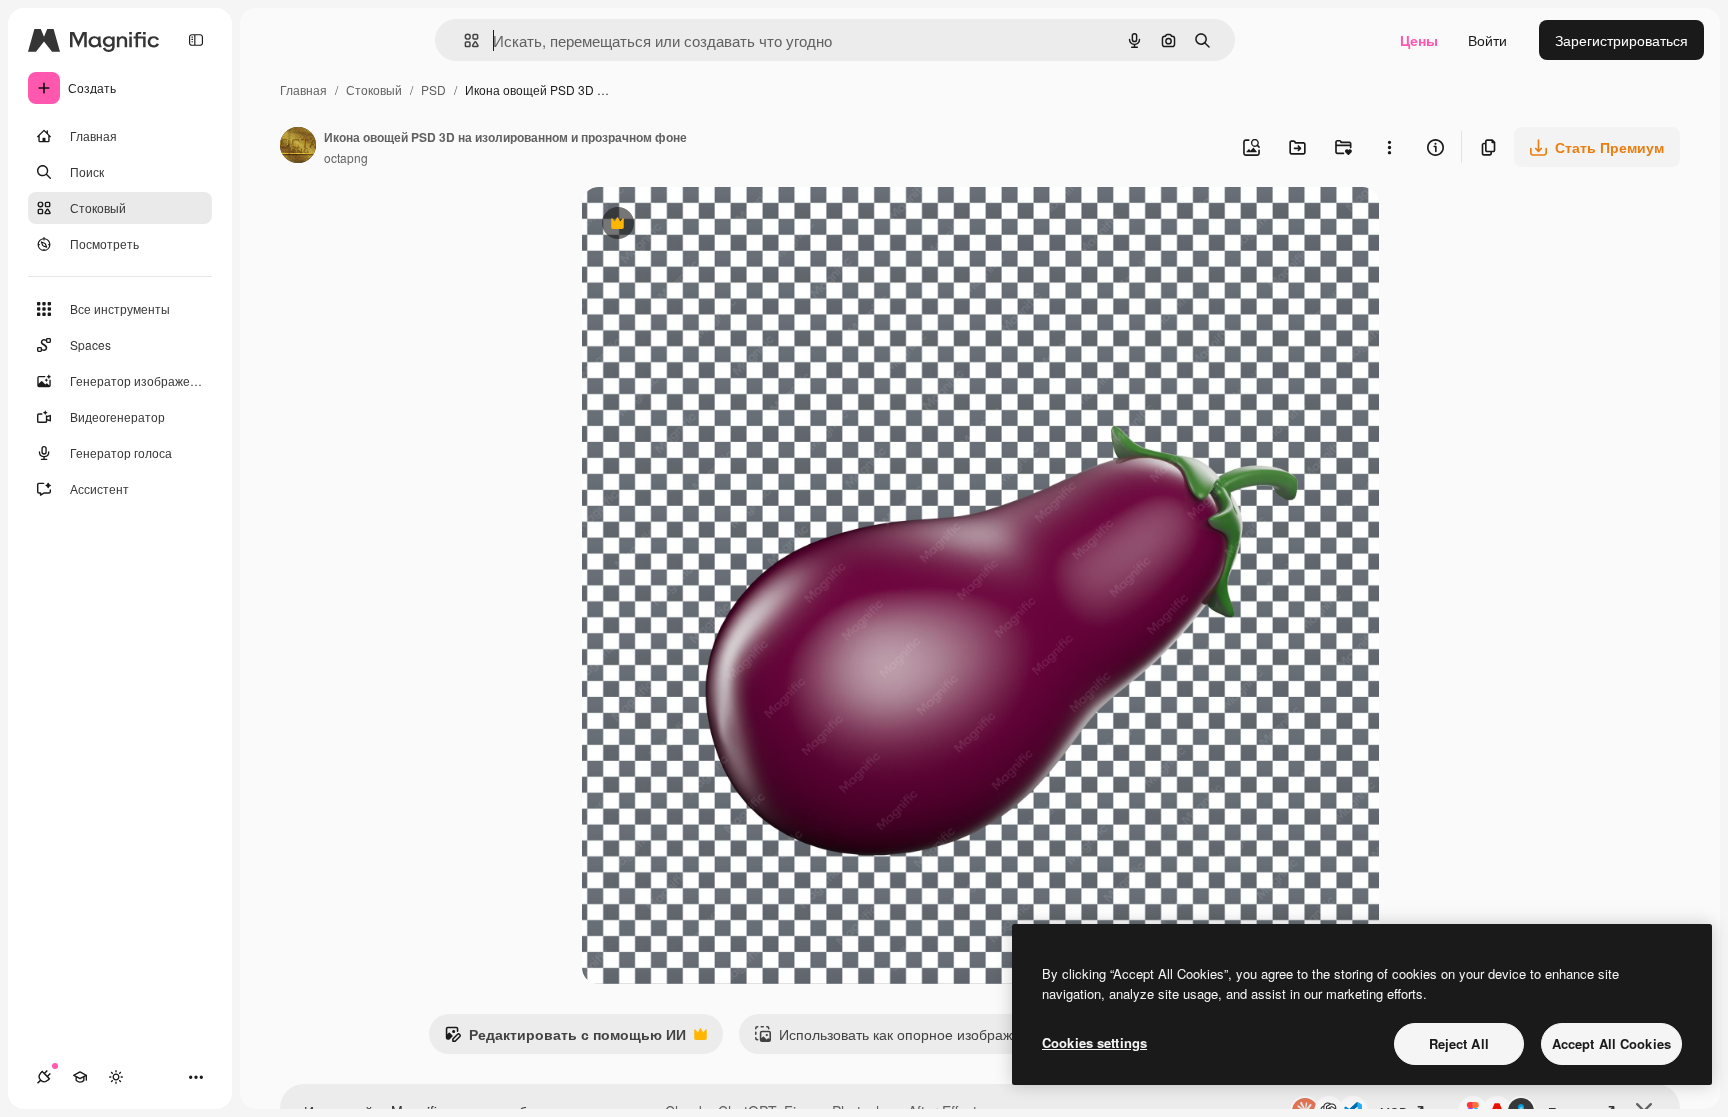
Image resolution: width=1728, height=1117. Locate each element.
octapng (346, 157)
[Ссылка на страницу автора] (298, 147)
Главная (303, 89)
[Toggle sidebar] (196, 40)
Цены (1419, 40)
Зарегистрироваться (1621, 40)
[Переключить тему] (116, 1077)
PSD (433, 89)
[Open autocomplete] (463, 40)
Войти (1487, 40)
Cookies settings (1094, 1042)
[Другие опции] (1389, 147)
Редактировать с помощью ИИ (565, 1039)
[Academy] (80, 1077)
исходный (716, 225)
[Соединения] (44, 1077)
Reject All (1459, 1043)
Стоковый (374, 89)
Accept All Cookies (1611, 1043)
